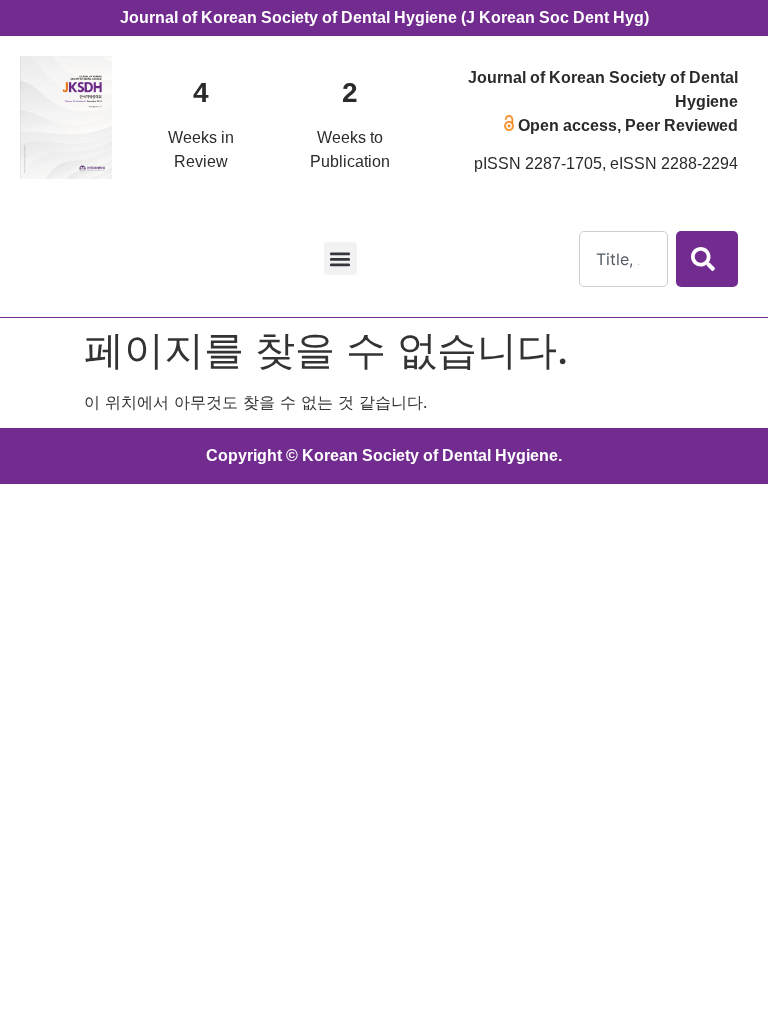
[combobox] (623, 259)
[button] (340, 258)
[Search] (707, 259)
